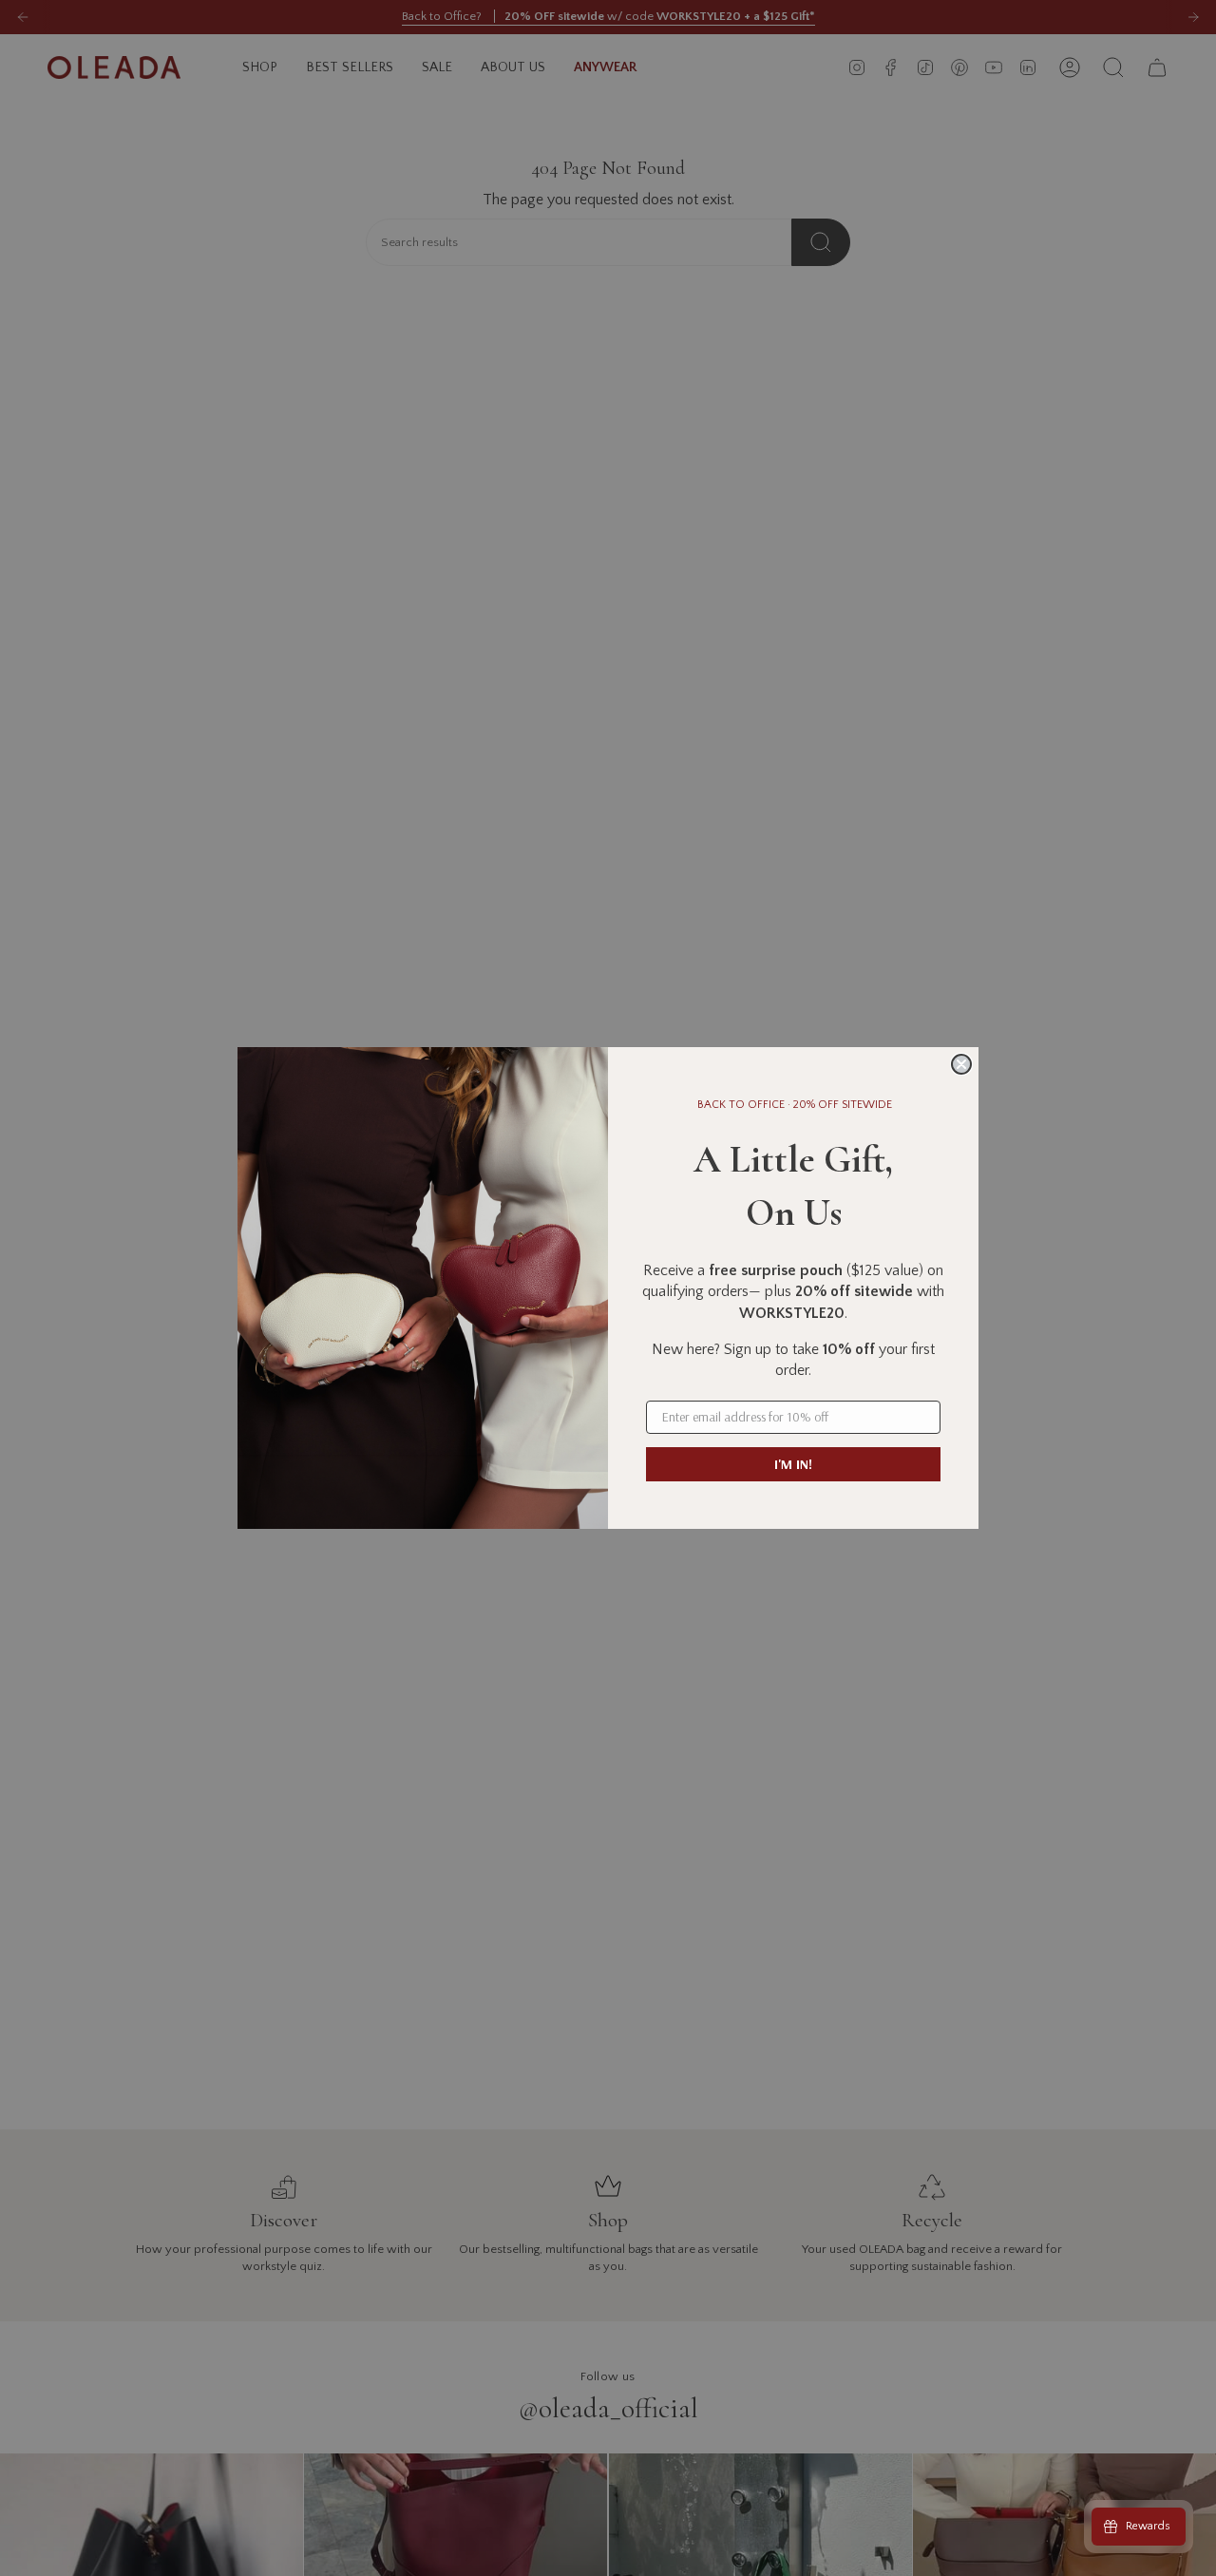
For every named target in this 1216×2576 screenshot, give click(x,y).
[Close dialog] (961, 1064)
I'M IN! (793, 1464)
